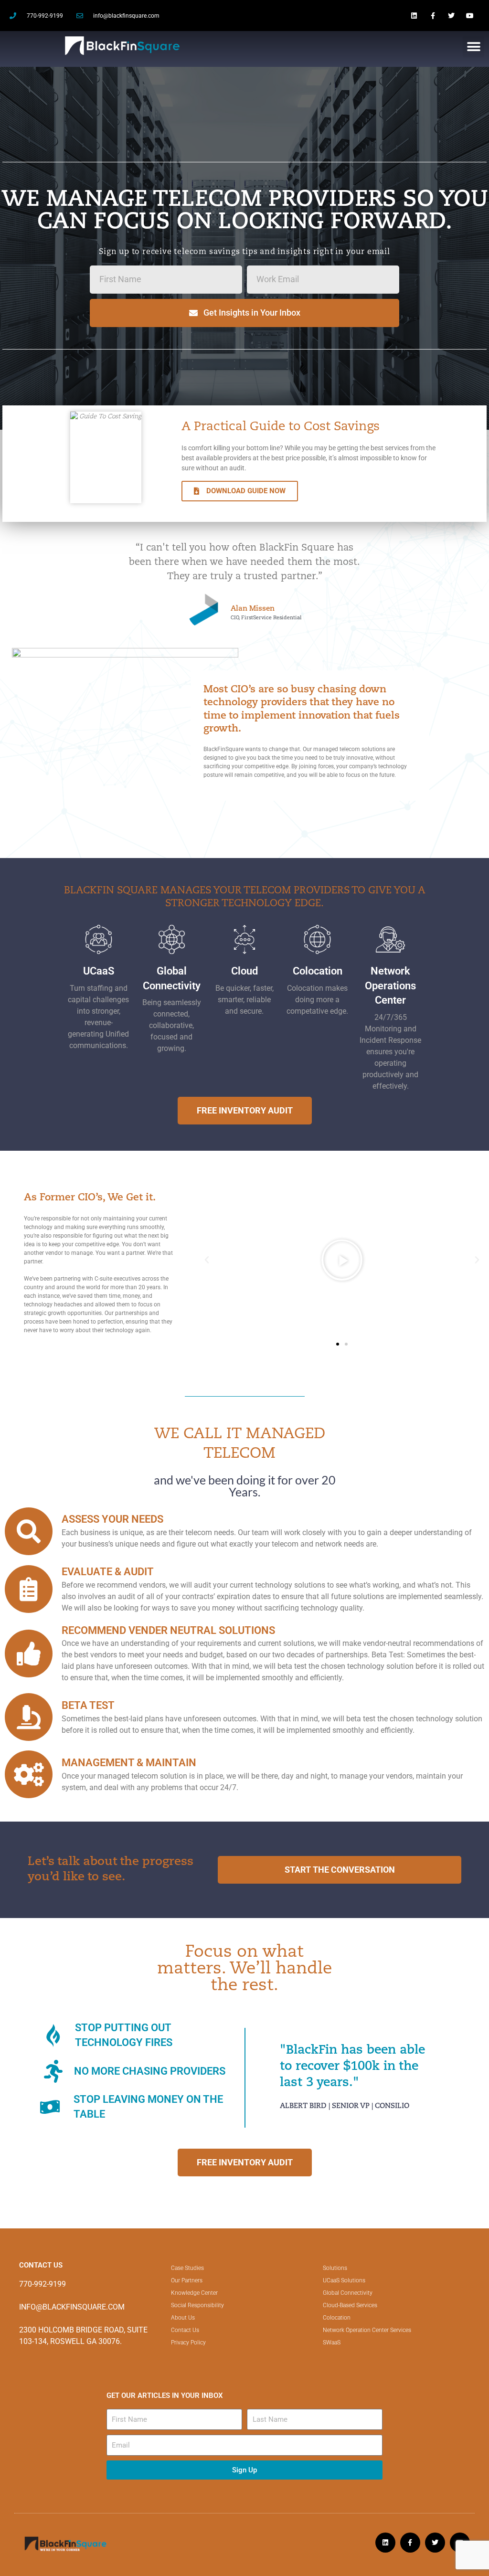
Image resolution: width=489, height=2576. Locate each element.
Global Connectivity (348, 2293)
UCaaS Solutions (344, 2280)
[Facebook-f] (432, 16)
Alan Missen (253, 609)
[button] (473, 47)
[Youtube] (470, 16)
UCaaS (99, 971)
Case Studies (187, 2268)
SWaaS (332, 2343)
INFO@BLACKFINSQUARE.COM (72, 2307)
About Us (183, 2318)
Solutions (335, 2268)
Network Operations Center (390, 986)
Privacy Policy (188, 2343)
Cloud (244, 971)
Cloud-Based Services (350, 2305)
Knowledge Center (194, 2293)
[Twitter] (452, 16)
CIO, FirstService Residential (266, 617)
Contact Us (185, 2330)
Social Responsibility (197, 2305)
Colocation (318, 971)
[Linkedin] (414, 16)
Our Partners (187, 2280)
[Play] (342, 1260)
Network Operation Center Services (367, 2330)
